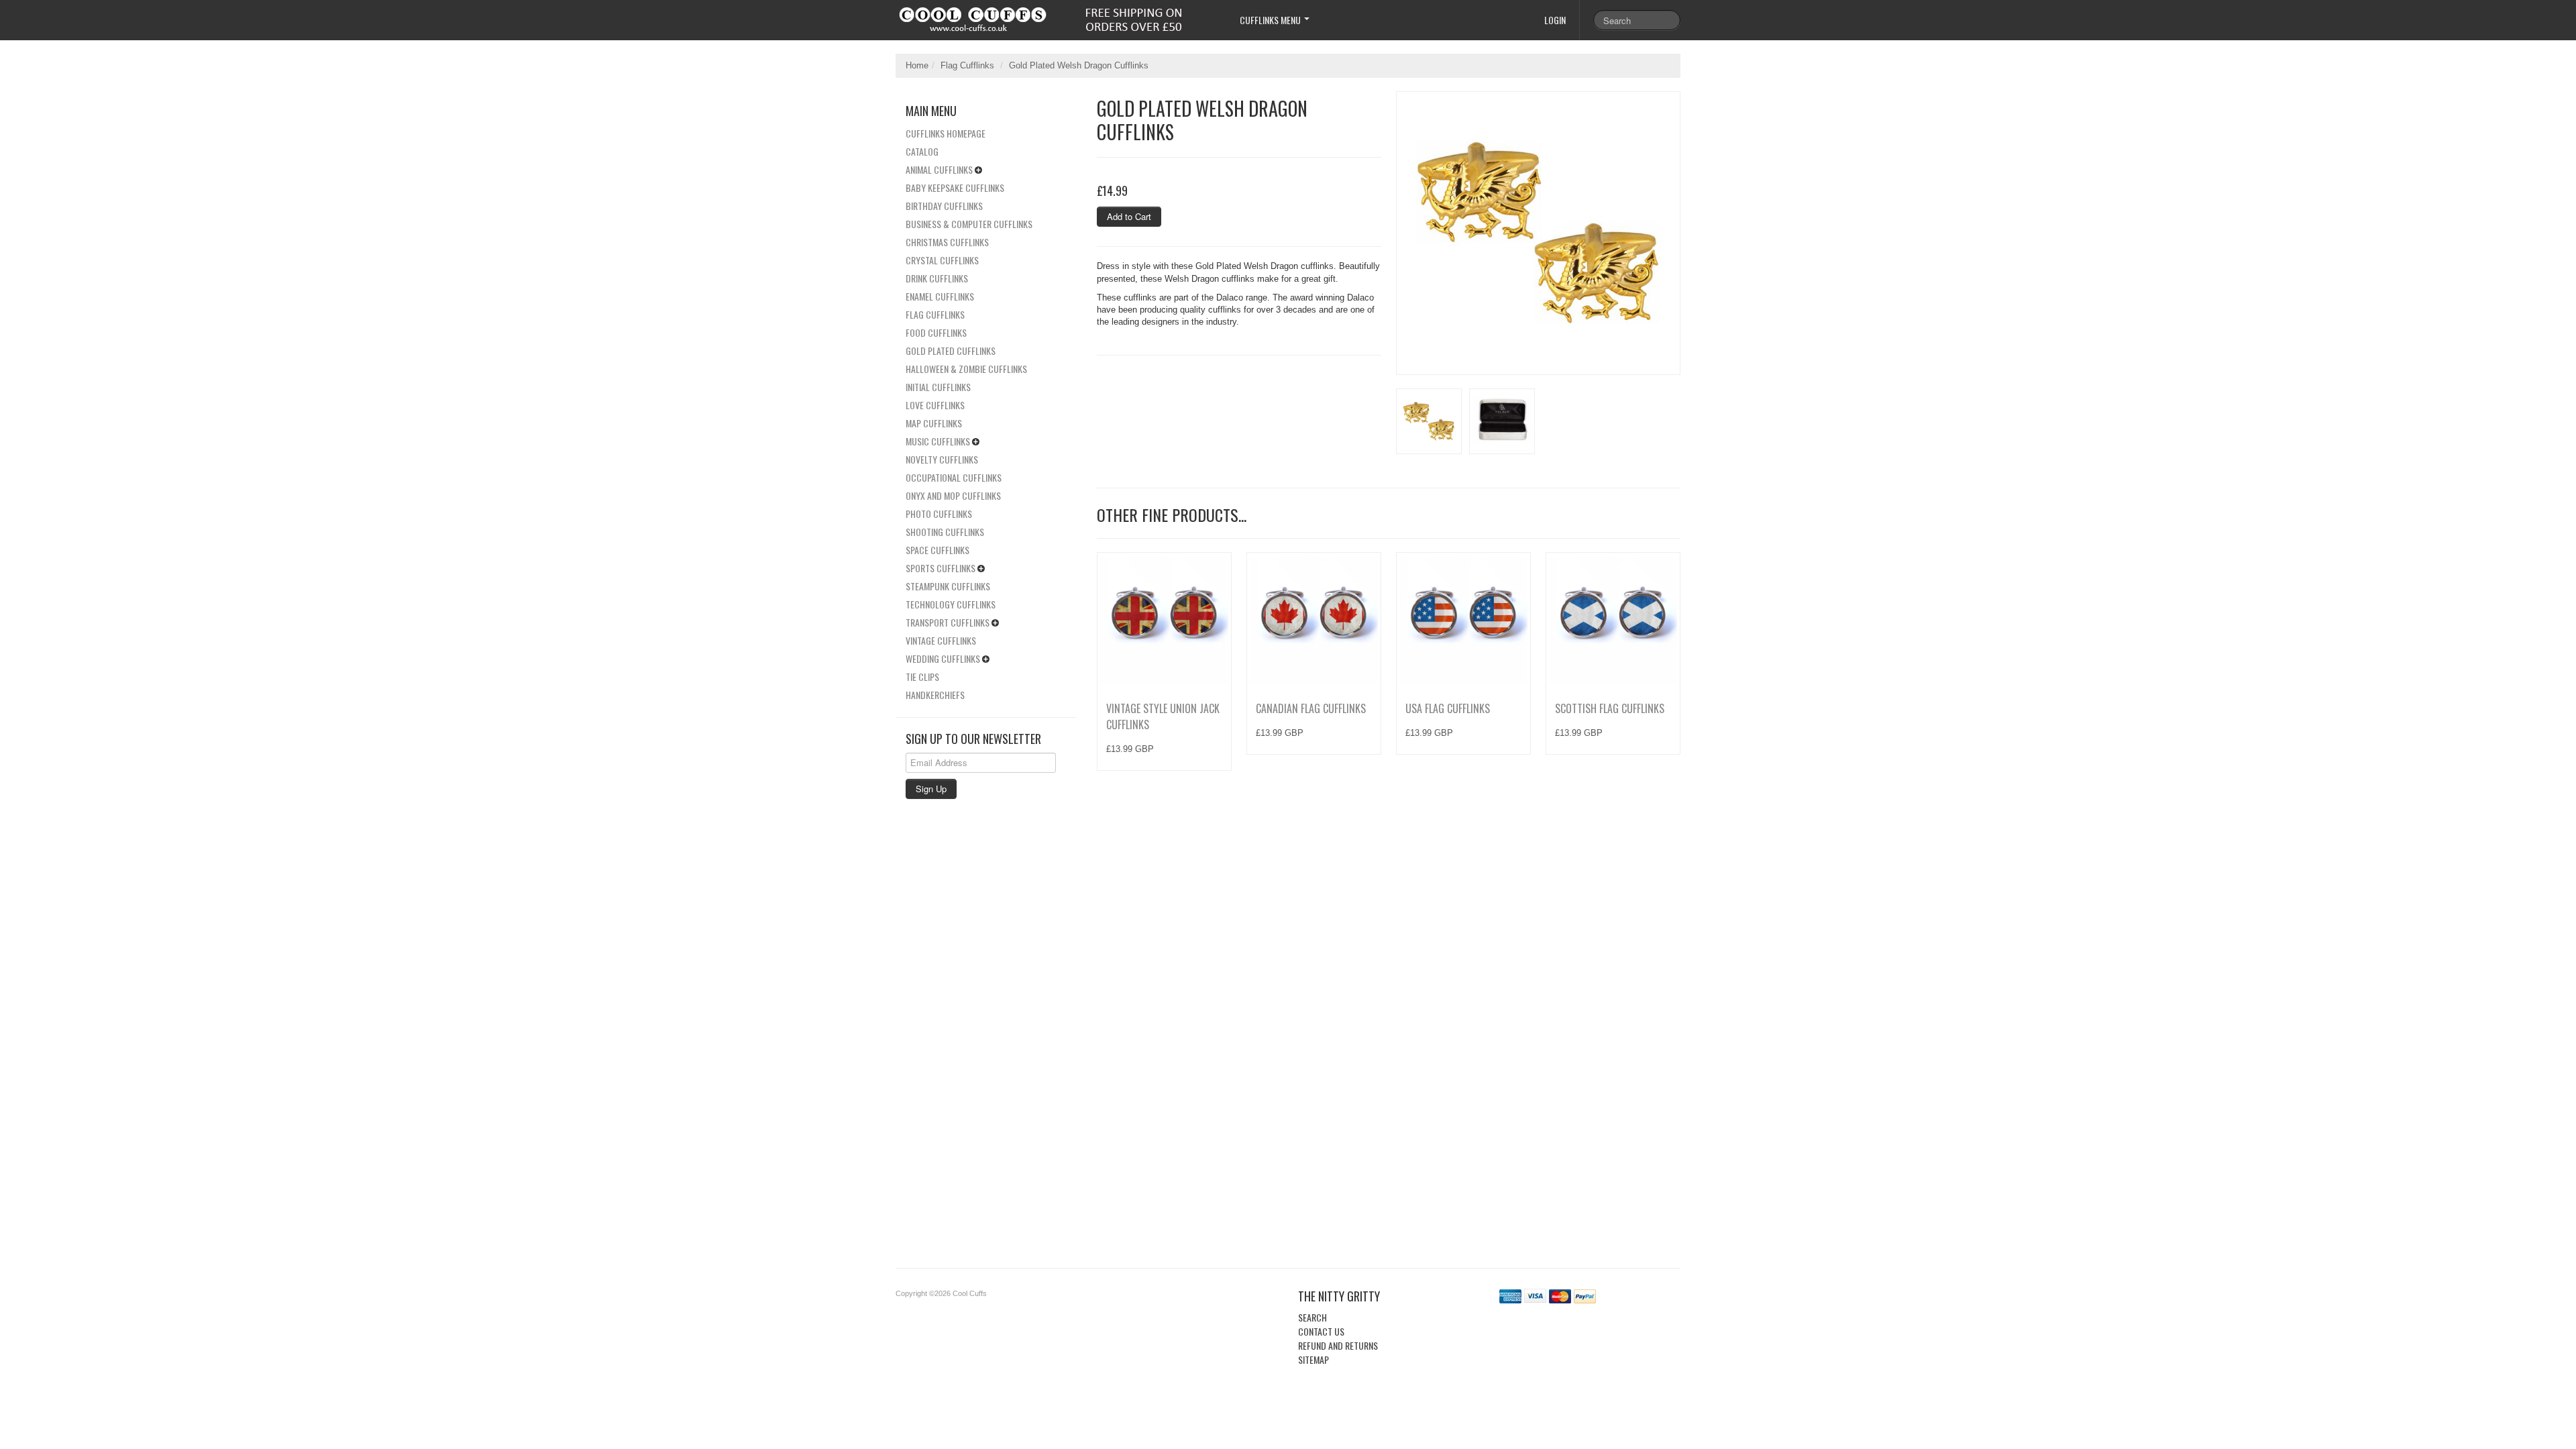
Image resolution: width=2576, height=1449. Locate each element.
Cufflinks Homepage (946, 133)
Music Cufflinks (938, 441)
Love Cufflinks (935, 405)
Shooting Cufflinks (945, 532)
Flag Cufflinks (967, 65)
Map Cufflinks (934, 423)
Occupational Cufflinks (954, 477)
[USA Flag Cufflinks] (1463, 620)
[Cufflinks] (1056, 16)
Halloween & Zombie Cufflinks (966, 369)
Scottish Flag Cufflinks (1610, 708)
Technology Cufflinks (951, 604)
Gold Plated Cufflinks (951, 351)
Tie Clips (922, 677)
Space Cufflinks (937, 550)
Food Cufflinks (936, 332)
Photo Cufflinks (939, 514)
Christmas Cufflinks (947, 242)
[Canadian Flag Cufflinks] (1314, 620)
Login (1555, 20)
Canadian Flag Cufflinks (1311, 708)
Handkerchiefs (935, 695)
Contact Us (1321, 1331)
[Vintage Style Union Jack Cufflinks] (1164, 620)
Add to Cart (1129, 216)
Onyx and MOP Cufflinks (953, 495)
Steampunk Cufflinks (948, 586)
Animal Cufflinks (939, 169)
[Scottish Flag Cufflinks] (1613, 620)
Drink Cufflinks (937, 278)
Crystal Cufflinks (942, 260)
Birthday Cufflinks (944, 206)
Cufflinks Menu (1271, 20)
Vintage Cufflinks (941, 640)
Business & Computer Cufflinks (969, 224)
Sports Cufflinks (941, 568)
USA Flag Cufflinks (1448, 708)
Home (917, 65)
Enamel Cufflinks (940, 296)
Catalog (922, 151)
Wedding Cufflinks (943, 658)
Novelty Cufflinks (942, 459)
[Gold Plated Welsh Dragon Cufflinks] (1538, 233)
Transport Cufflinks (948, 622)
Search (1312, 1317)
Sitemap (1313, 1359)
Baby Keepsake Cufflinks (955, 187)
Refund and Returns (1338, 1345)
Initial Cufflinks (938, 387)
